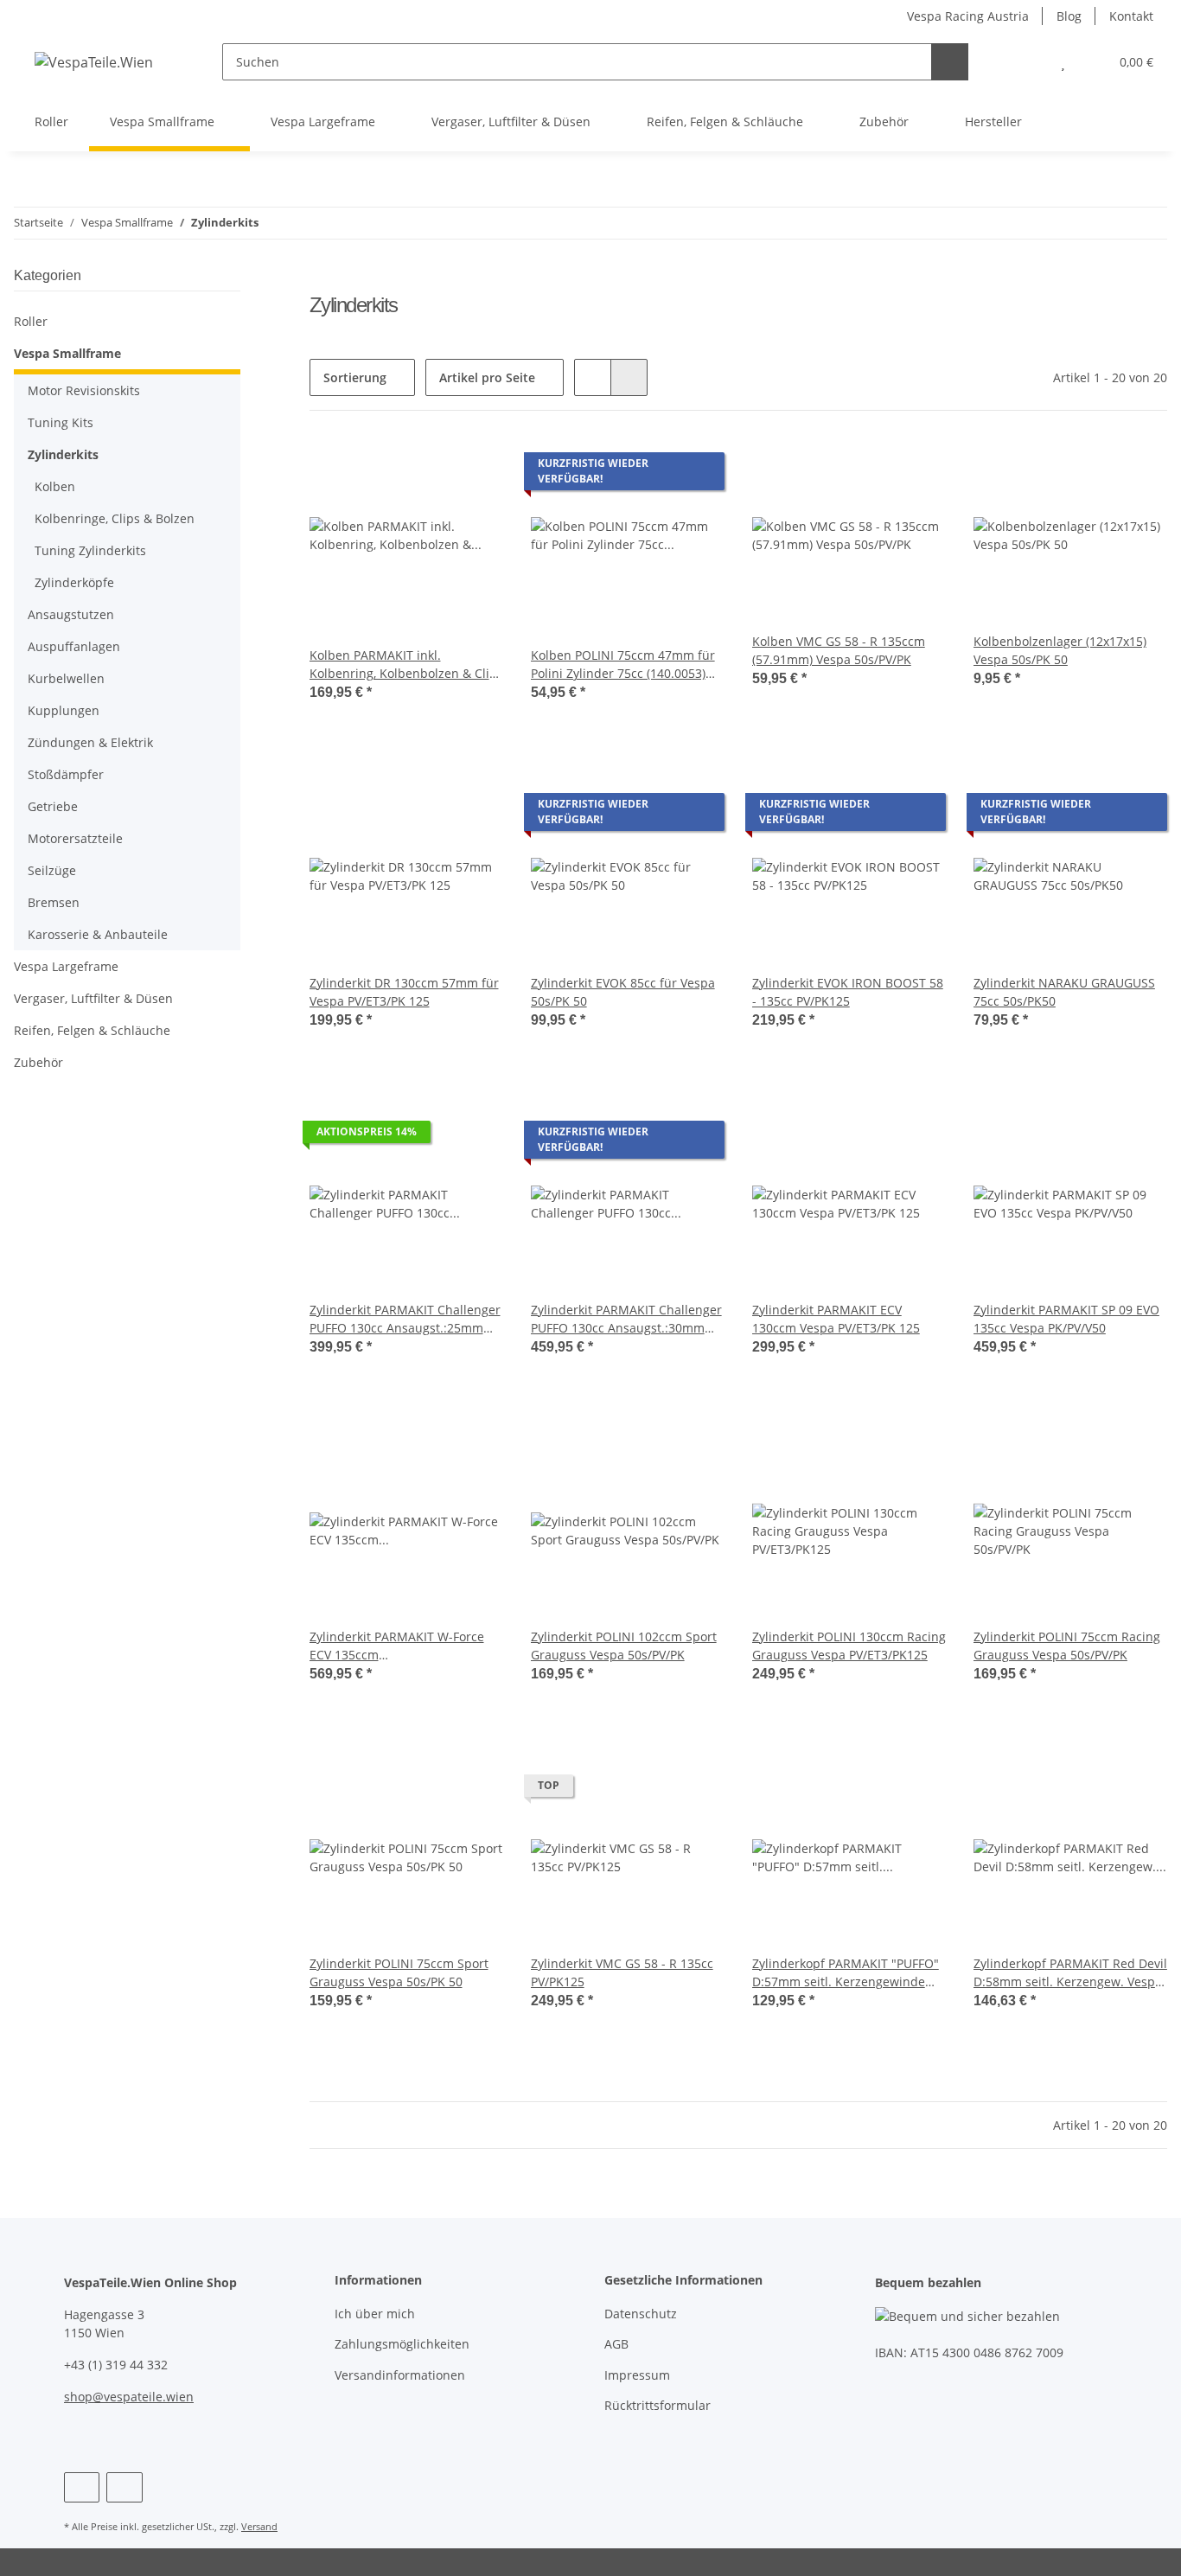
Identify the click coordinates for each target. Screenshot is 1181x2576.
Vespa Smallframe (67, 353)
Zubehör (38, 1062)
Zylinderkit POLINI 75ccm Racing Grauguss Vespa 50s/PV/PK (1067, 1646)
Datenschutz (641, 2314)
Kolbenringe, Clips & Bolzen (115, 518)
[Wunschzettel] (1063, 62)
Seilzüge (52, 870)
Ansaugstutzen (71, 614)
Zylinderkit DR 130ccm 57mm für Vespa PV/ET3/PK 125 (404, 992)
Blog (1069, 16)
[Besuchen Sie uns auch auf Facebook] (82, 2487)
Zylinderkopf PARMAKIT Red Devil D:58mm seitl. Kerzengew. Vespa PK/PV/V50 (1070, 1973)
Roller (31, 321)
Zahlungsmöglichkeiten (402, 2344)
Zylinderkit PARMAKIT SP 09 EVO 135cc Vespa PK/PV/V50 (1066, 1319)
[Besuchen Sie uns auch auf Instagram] (124, 2487)
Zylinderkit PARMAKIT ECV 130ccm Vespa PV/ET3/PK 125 (836, 1319)
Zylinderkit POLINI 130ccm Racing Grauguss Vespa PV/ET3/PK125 (849, 1646)
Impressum (637, 2375)
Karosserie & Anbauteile (98, 934)
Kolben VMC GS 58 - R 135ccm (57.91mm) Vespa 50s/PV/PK (839, 650)
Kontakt (1131, 16)
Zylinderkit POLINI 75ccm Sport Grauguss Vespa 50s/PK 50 (399, 1972)
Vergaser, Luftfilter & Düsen (93, 998)
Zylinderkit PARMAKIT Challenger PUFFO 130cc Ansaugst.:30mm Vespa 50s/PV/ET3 (626, 1319)
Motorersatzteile (75, 838)
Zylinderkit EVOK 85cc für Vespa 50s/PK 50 (623, 992)
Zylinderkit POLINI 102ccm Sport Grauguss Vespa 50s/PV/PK (624, 1646)
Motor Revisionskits (84, 390)
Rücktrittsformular (658, 2405)
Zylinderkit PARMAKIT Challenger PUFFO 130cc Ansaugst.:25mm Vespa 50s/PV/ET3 (405, 1319)
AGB (616, 2344)
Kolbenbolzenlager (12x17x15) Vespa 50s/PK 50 (1060, 650)
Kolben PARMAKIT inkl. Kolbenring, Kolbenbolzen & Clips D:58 (406, 665)
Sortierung (355, 377)
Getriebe (53, 806)
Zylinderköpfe (74, 582)
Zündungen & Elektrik (90, 742)
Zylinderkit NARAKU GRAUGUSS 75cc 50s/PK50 (1064, 992)
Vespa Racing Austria (968, 16)
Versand (259, 2526)
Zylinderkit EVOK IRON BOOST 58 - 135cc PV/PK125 (848, 992)
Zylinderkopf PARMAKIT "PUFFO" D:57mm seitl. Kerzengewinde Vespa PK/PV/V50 (846, 1973)
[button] (1028, 62)
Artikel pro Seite (487, 377)
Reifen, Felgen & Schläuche (92, 1030)
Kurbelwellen (66, 678)
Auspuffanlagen (74, 646)
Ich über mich (375, 2314)
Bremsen (54, 902)
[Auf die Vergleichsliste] (871, 468)
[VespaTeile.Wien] (94, 62)
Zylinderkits (63, 454)
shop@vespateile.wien (129, 2397)
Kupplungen (64, 710)
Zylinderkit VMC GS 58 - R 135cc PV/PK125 (622, 1972)
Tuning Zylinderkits (90, 550)
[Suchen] (950, 62)
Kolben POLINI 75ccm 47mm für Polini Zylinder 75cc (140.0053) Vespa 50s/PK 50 (623, 665)
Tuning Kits (61, 422)
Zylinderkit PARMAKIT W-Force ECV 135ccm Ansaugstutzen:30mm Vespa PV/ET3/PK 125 (397, 1646)
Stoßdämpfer (66, 774)
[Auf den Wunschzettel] (916, 468)
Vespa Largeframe (66, 966)
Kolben (55, 486)
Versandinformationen (400, 2375)
